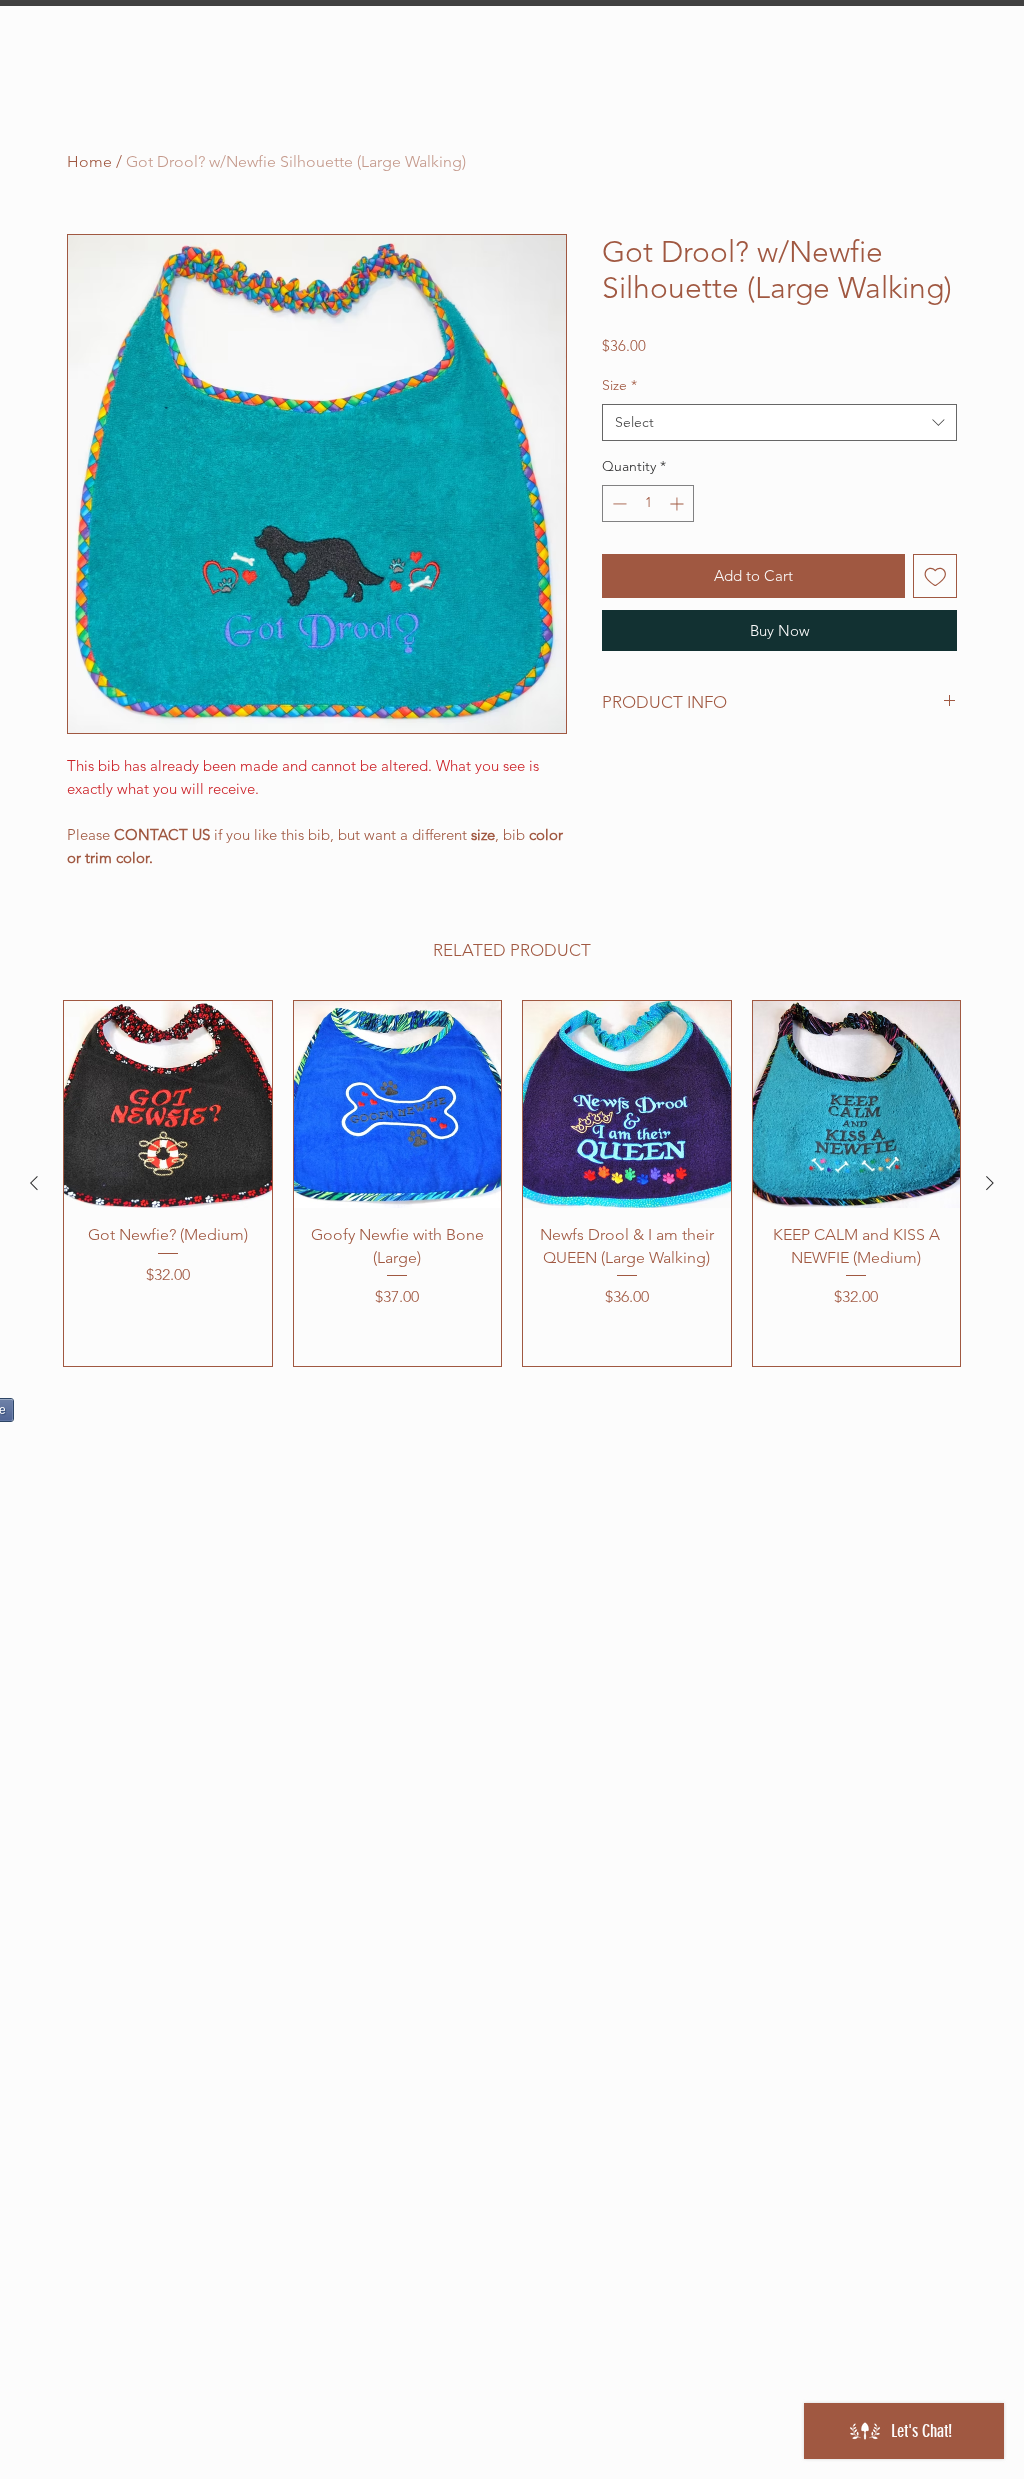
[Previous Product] (34, 1183)
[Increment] (678, 503)
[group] (512, 1183)
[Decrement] (617, 503)
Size (619, 385)
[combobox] (779, 423)
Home (89, 161)
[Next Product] (990, 1183)
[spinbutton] (648, 503)
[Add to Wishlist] (935, 576)
